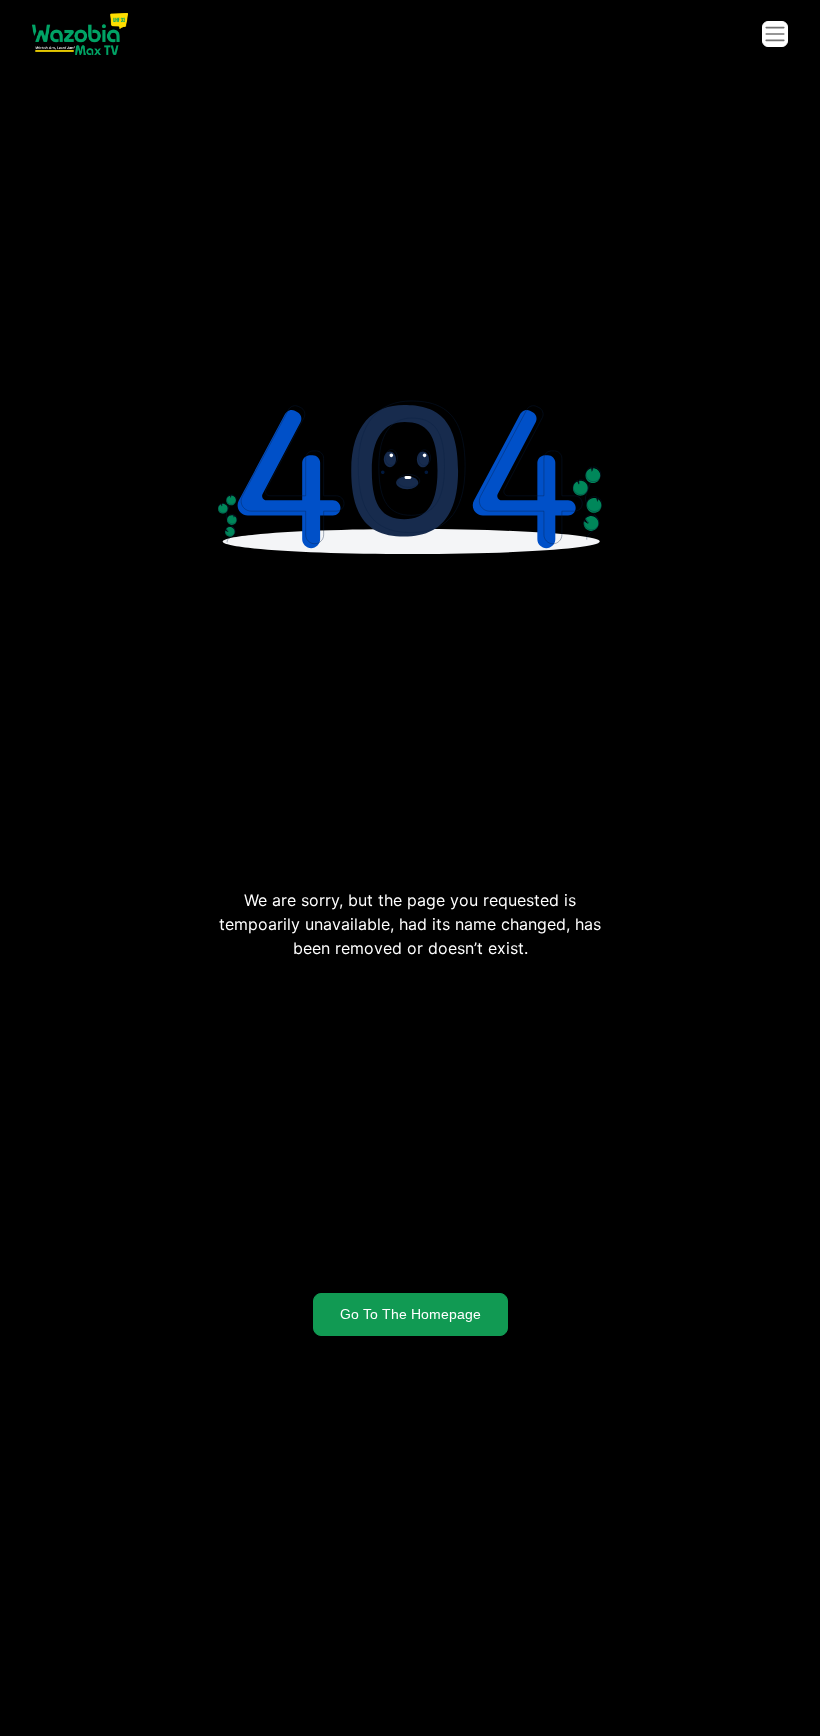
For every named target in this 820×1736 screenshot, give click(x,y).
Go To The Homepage (410, 1314)
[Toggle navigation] (775, 34)
